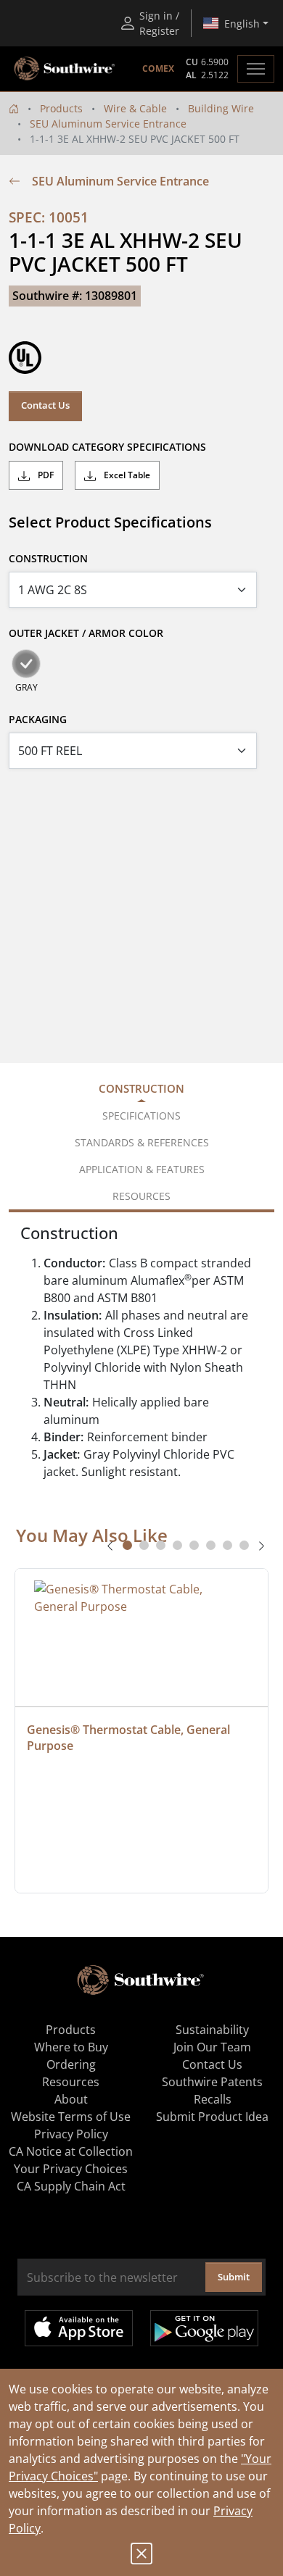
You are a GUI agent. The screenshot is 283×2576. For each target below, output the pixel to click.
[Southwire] (65, 69)
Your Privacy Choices (71, 2169)
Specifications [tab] (141, 1116)
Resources (71, 2082)
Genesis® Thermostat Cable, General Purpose (130, 1738)
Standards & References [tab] (142, 1142)
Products (61, 108)
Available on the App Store (79, 2328)
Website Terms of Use (71, 2117)
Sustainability (212, 2030)
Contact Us (45, 405)
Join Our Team (212, 2047)
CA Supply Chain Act (71, 2186)
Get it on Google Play (204, 2328)
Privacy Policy (71, 2134)
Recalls (213, 2099)
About (71, 2099)
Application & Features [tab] (142, 1169)
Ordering (71, 2064)
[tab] (127, 1545)
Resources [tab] (141, 1196)
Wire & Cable (135, 108)
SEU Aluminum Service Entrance (108, 124)
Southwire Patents (212, 2082)
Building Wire (221, 108)
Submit (234, 2277)
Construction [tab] (141, 1088)
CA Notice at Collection (71, 2151)
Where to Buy (71, 2047)
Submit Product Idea (212, 2117)
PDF (45, 475)
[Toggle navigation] (256, 69)
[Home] (14, 108)
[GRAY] (26, 664)
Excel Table (126, 475)
